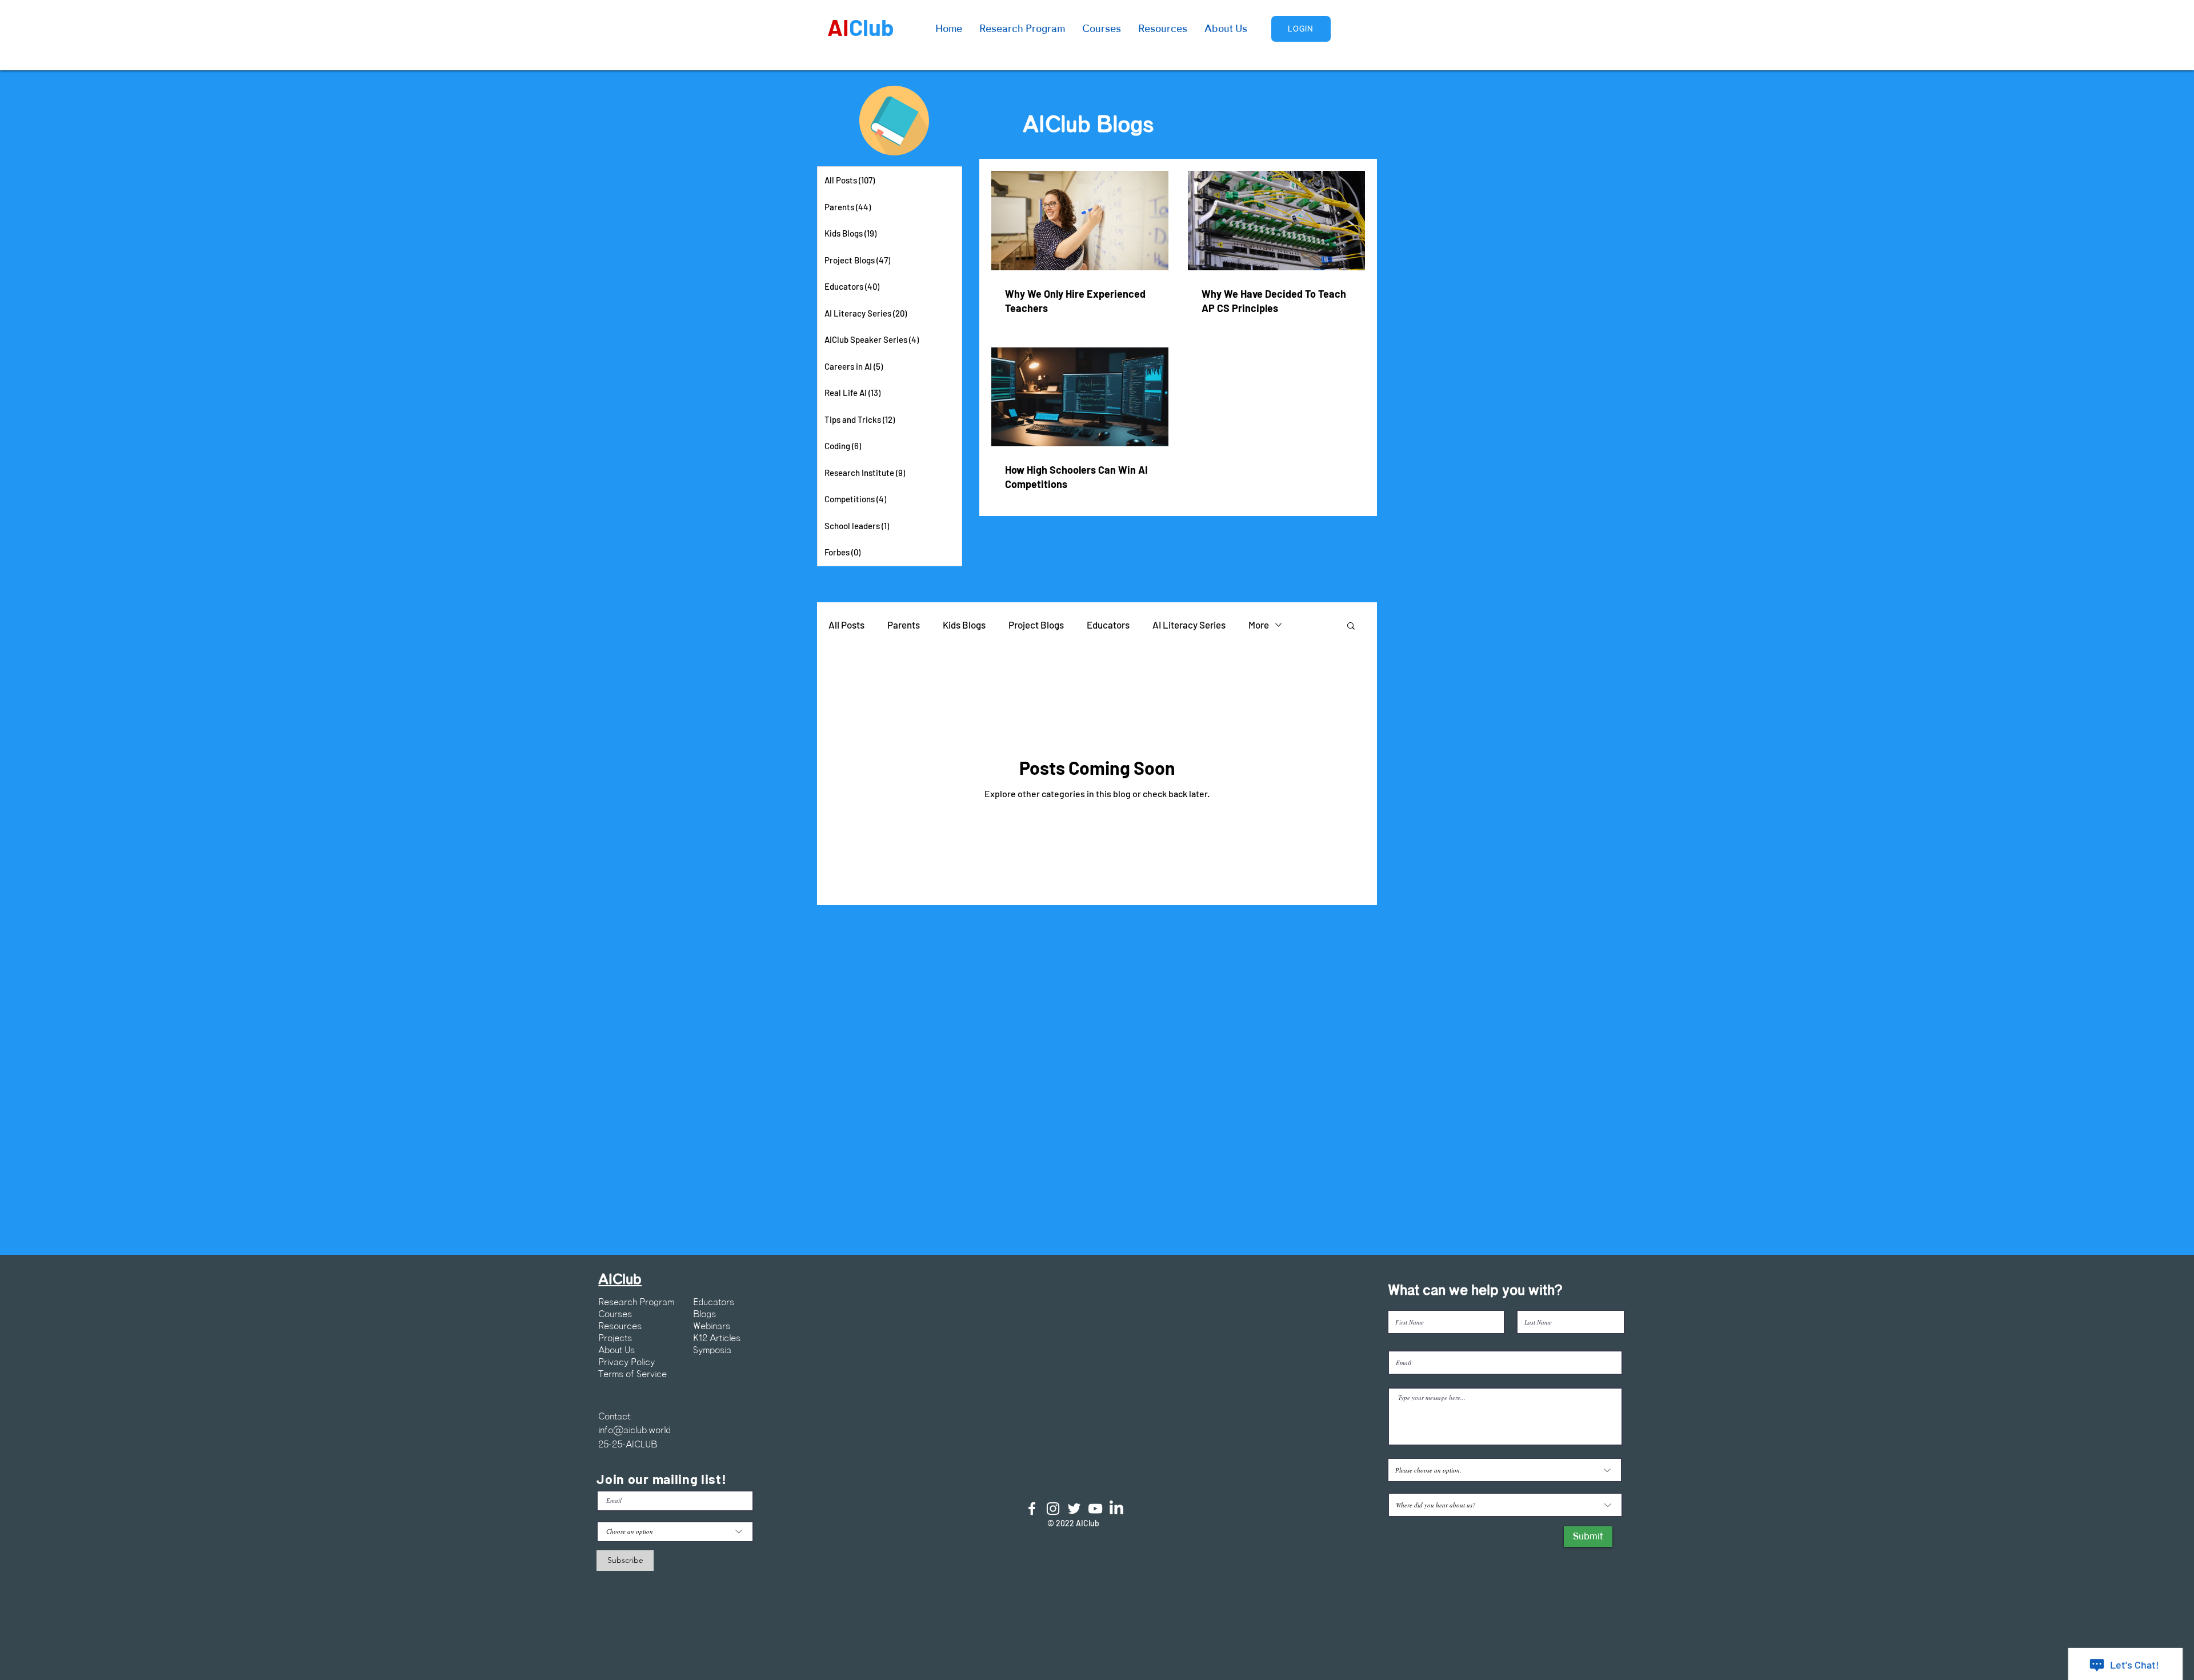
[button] (1351, 627)
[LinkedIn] (1116, 1509)
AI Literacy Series (1189, 625)
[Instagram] (1053, 1509)
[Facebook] (1032, 1509)
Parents (904, 625)
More (1259, 625)
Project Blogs (1036, 625)
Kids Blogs (964, 625)
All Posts (846, 625)
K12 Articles (717, 1338)
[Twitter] (1074, 1509)
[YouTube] (1095, 1509)
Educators (1108, 625)
